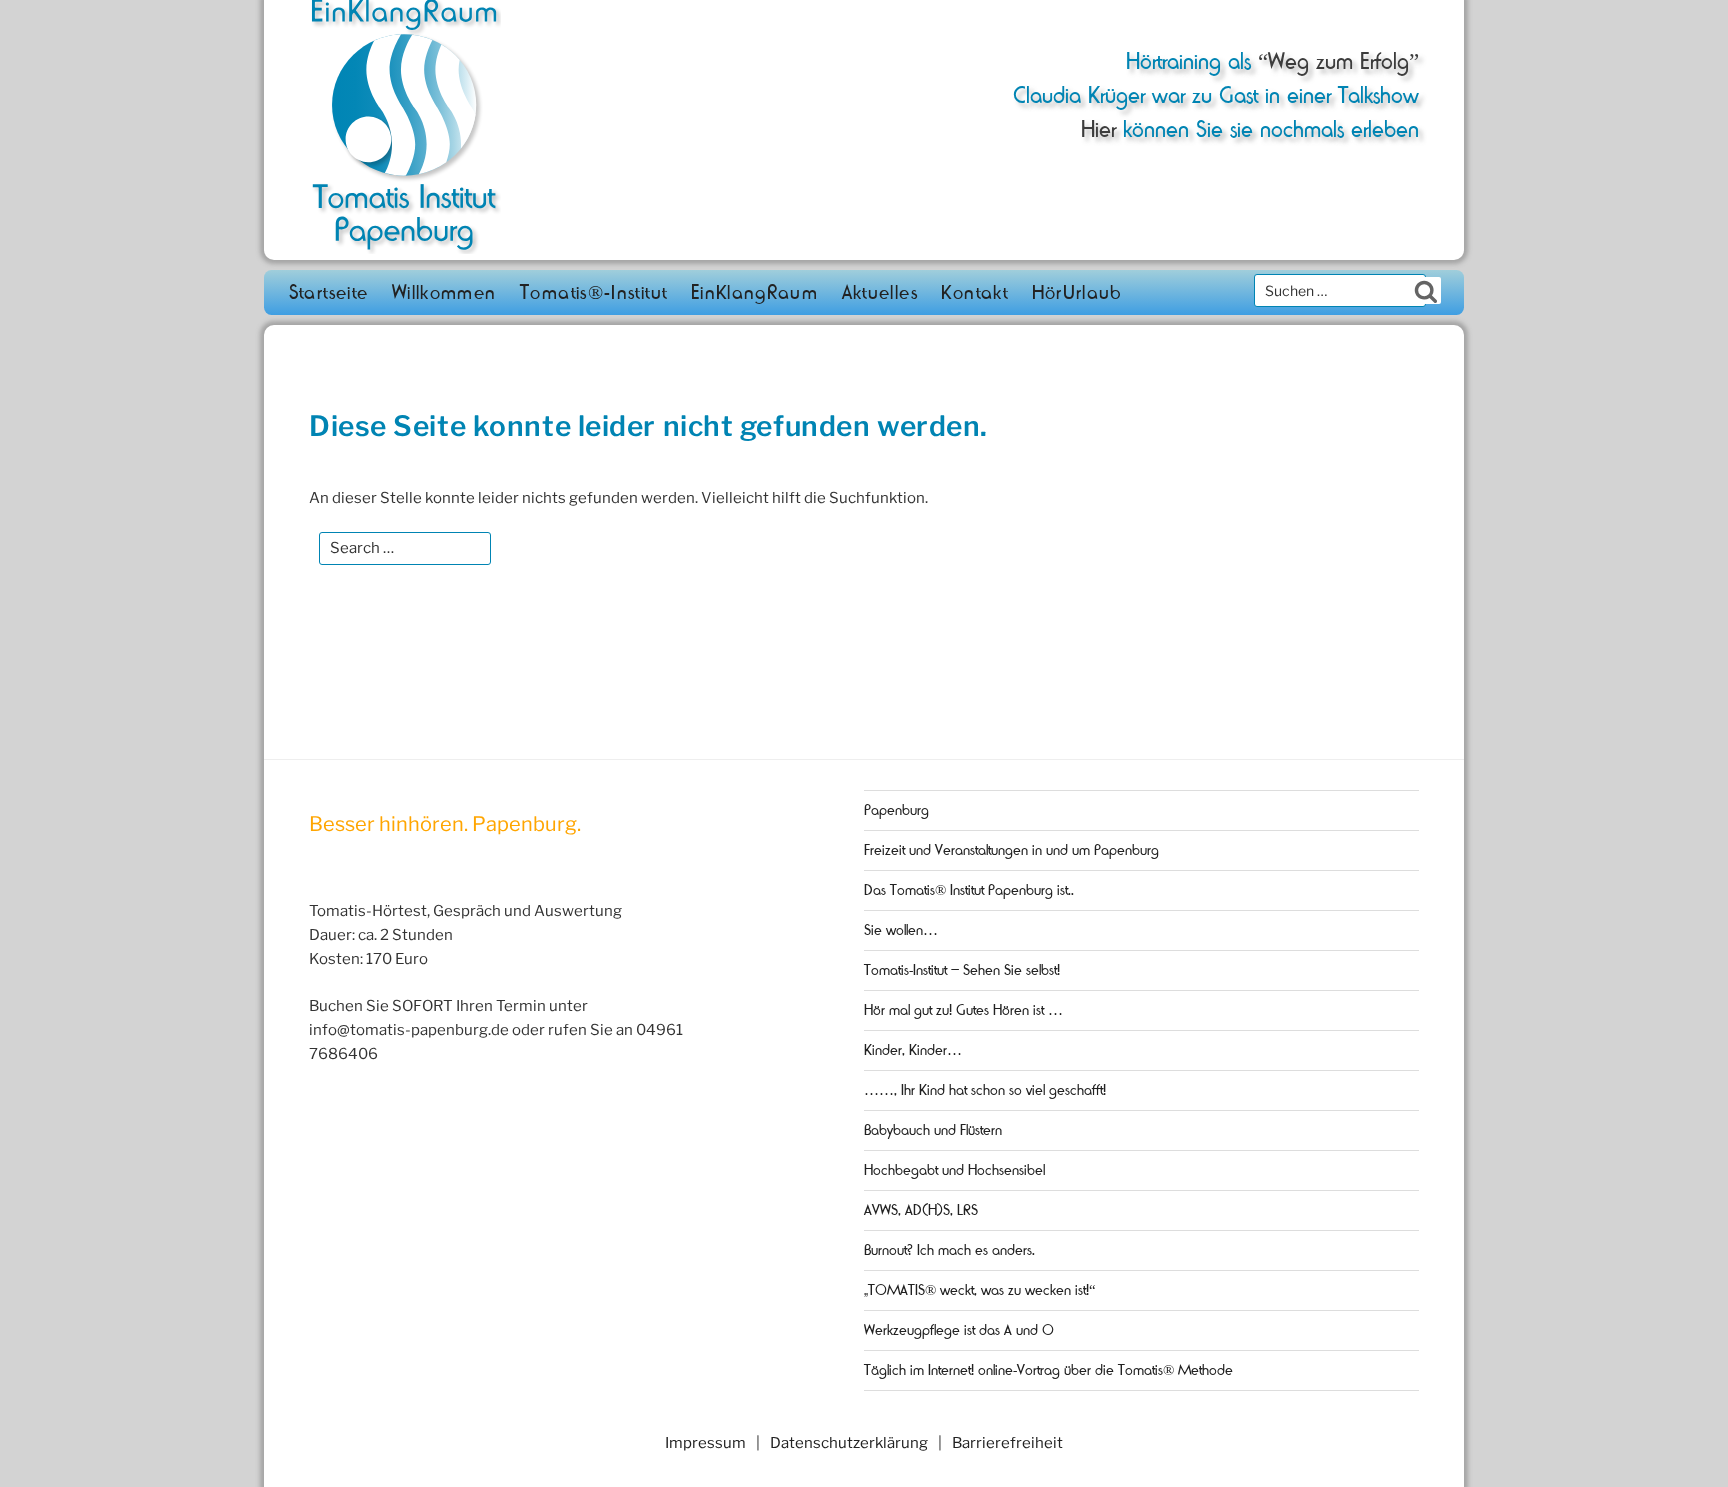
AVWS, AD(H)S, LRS (921, 1210)
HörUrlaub (1077, 292)
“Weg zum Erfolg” (1335, 61)
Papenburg (896, 810)
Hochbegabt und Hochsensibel (954, 1170)
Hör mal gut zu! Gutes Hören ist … (963, 1010)
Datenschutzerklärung (849, 1443)
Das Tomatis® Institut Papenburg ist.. (969, 890)
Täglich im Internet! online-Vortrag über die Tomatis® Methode (1048, 1370)
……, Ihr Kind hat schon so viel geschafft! (985, 1090)
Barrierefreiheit (1007, 1443)
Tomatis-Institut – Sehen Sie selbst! (962, 970)
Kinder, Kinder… (913, 1050)
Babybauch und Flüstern (933, 1130)
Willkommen (444, 292)
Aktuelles (880, 292)
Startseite (329, 292)
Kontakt (974, 292)
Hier (1098, 129)
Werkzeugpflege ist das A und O (959, 1330)
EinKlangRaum (754, 292)
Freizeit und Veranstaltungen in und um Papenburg (1011, 850)
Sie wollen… (901, 930)
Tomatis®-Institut (593, 292)
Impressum (705, 1443)
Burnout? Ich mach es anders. (949, 1250)
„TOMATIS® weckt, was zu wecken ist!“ (980, 1290)
